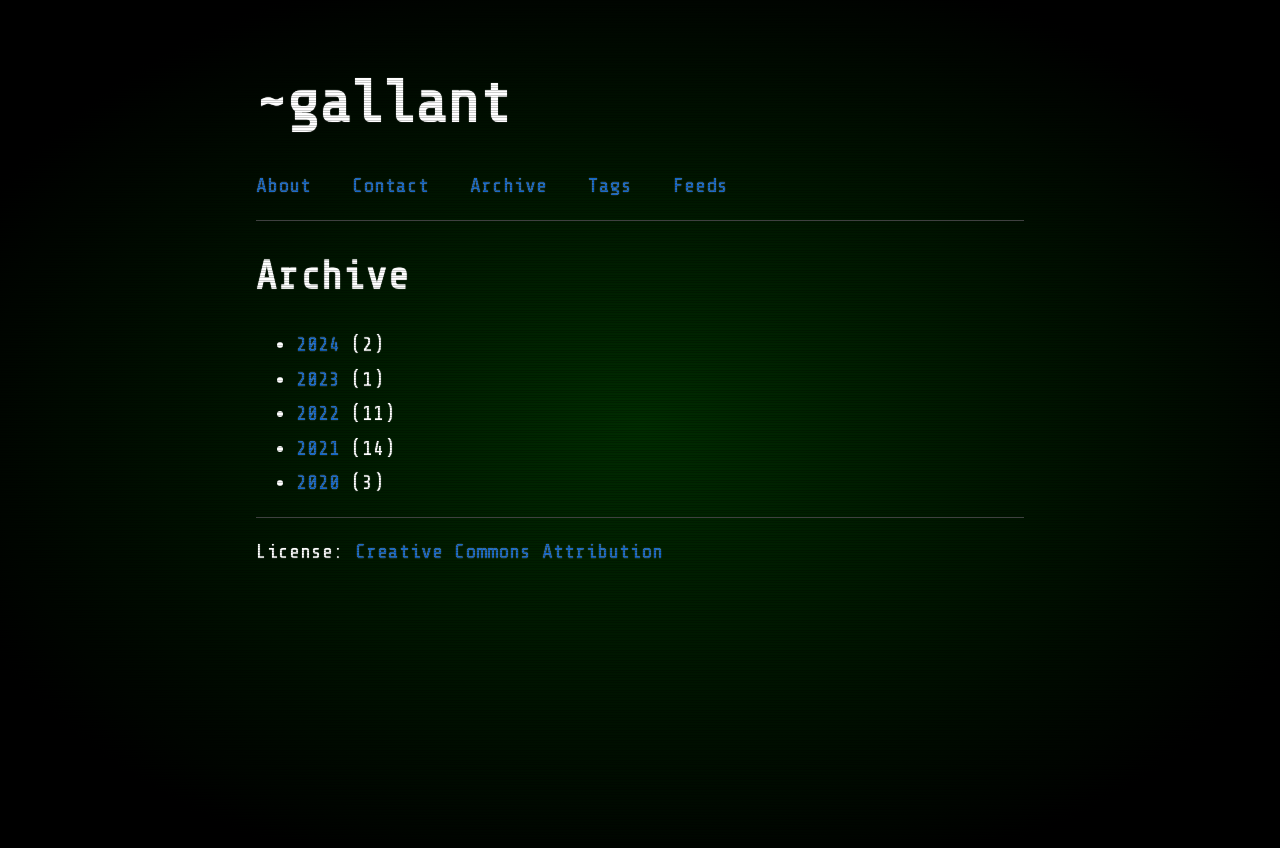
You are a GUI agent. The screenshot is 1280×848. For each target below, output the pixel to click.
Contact (390, 185)
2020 (318, 482)
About (283, 185)
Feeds (700, 185)
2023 (318, 379)
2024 (318, 344)
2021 (318, 448)
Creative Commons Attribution (509, 551)
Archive (508, 185)
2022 (318, 413)
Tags (610, 185)
